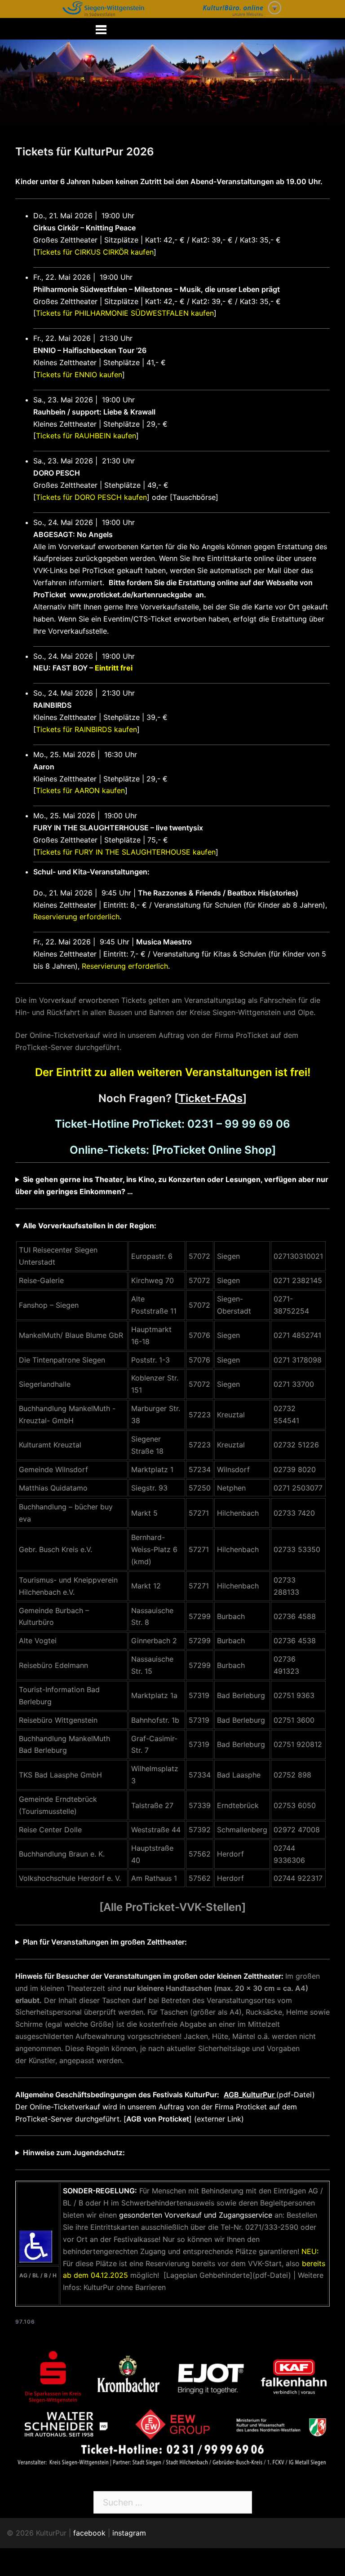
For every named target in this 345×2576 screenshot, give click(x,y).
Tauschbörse (194, 497)
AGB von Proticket (158, 2119)
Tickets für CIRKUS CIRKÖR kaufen (95, 252)
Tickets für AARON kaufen (80, 790)
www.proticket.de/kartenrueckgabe (131, 595)
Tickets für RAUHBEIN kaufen (86, 436)
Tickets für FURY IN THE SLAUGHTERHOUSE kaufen (126, 852)
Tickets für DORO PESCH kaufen (91, 497)
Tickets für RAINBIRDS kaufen (86, 729)
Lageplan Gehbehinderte (208, 2275)
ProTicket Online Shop (214, 1150)
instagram (129, 2533)
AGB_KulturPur (250, 2095)
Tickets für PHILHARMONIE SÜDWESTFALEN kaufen (125, 313)
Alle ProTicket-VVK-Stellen (172, 1907)
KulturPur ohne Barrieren (125, 2287)
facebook (89, 2533)
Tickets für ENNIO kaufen (79, 375)
